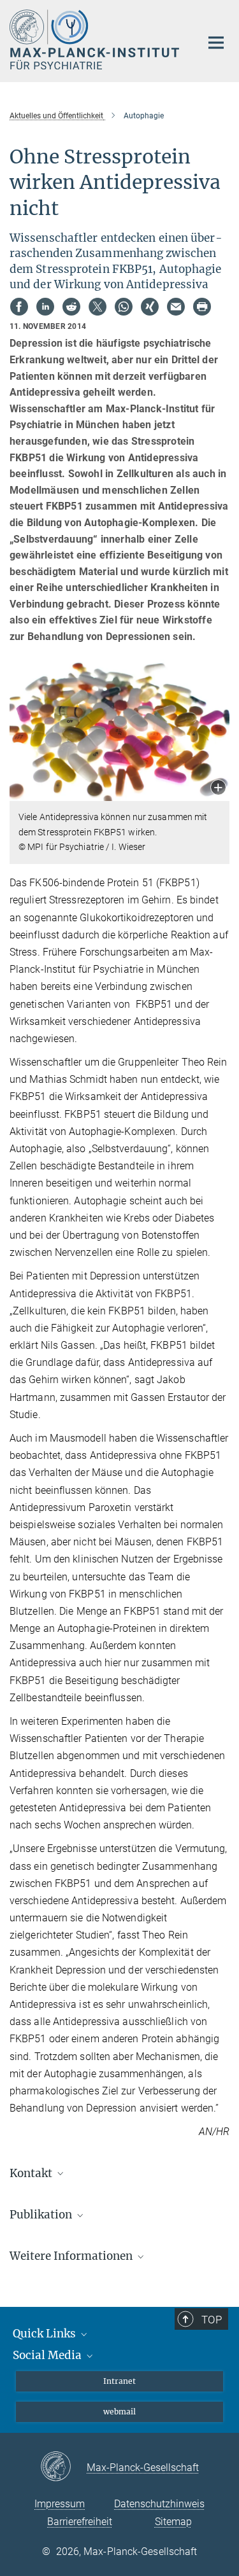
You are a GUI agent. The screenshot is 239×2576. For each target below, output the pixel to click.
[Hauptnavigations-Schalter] (216, 43)
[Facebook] (19, 307)
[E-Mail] (176, 307)
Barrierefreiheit (80, 2522)
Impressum (60, 2504)
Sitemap (173, 2522)
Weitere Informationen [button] (72, 2256)
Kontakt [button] (32, 2173)
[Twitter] (98, 307)
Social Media (48, 2355)
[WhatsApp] (124, 307)
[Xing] (150, 307)
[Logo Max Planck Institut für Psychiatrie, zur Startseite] (96, 39)
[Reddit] (71, 307)
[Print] (202, 307)
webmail (119, 2412)
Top (212, 2320)
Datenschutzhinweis (159, 2504)
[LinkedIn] (45, 307)
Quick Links (46, 2334)
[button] (218, 789)
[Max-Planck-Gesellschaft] (63, 2467)
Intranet (119, 2381)
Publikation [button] (42, 2215)
